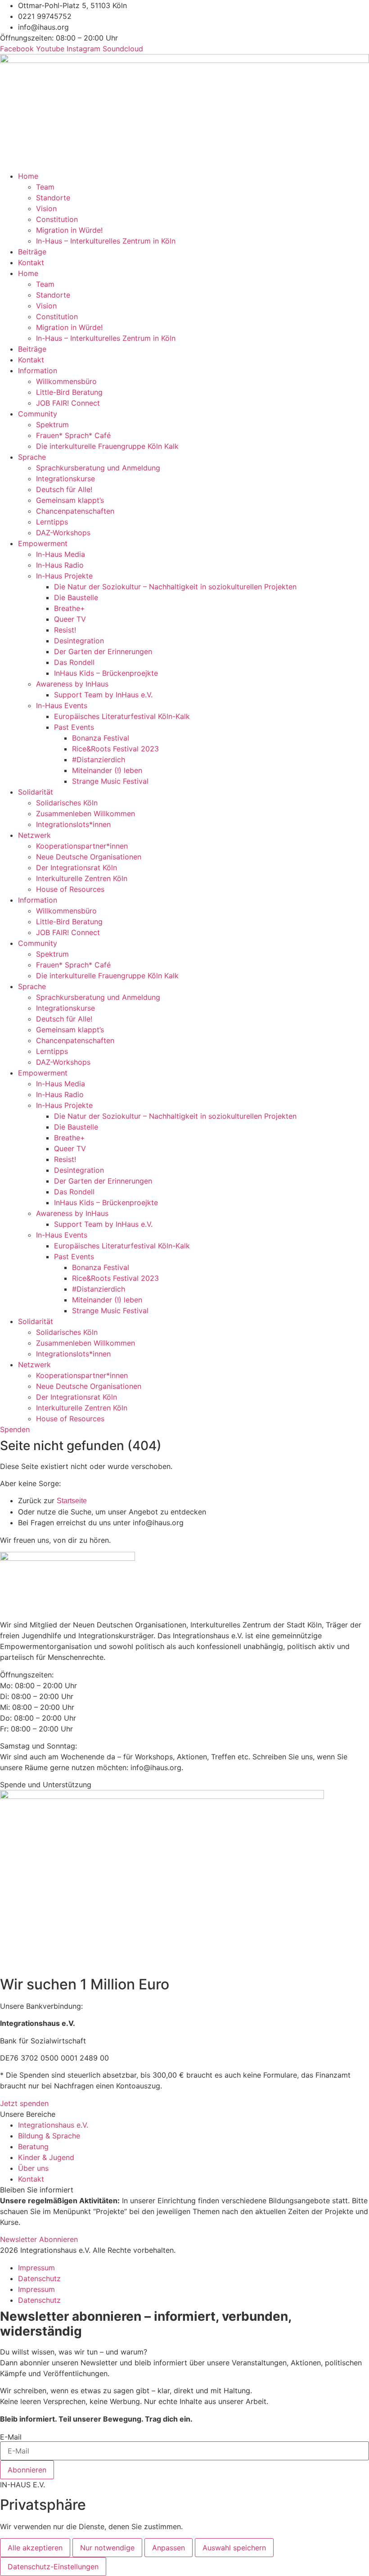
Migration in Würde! (69, 230)
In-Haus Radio (60, 565)
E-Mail (11, 2437)
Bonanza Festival (101, 738)
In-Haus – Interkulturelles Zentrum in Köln (106, 241)
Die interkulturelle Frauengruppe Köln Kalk (107, 446)
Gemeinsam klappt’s (70, 500)
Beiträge (32, 252)
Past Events (74, 727)
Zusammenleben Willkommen (85, 813)
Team (45, 187)
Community (38, 414)
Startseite (72, 1501)
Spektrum (52, 425)
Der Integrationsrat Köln (76, 868)
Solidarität (36, 792)
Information (38, 371)
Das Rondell (74, 662)
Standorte (53, 198)
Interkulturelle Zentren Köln (82, 878)
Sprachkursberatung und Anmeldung (98, 468)
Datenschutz (39, 2278)
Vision (46, 208)
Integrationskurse (65, 479)
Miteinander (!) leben (107, 770)
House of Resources (70, 889)
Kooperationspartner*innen (82, 846)
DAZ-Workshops (63, 533)
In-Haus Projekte (64, 576)
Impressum (36, 2268)
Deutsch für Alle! (64, 489)
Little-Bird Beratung (69, 392)
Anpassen (169, 2548)
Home (28, 176)
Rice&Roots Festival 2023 (115, 749)
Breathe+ (70, 608)
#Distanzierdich (99, 759)
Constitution (57, 219)
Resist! (65, 630)
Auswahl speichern (234, 2548)
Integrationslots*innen (73, 824)
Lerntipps (52, 522)
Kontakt (31, 262)
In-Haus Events (62, 705)
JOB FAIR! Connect (68, 403)
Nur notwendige (107, 2548)
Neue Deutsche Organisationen (89, 857)
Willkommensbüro (66, 381)
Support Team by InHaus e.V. (103, 695)
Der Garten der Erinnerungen (103, 651)
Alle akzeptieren (35, 2548)
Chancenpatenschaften (75, 511)
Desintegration (79, 641)
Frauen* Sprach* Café (73, 435)
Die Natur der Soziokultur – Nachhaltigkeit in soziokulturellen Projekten (175, 587)
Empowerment (43, 543)
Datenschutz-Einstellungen (53, 2567)
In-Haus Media (61, 554)
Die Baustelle (76, 597)
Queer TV (70, 619)
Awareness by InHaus (72, 684)
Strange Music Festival (110, 781)
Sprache (32, 457)
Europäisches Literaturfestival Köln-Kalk (122, 716)
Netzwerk (34, 835)
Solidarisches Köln (67, 803)
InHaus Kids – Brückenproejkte (106, 673)
